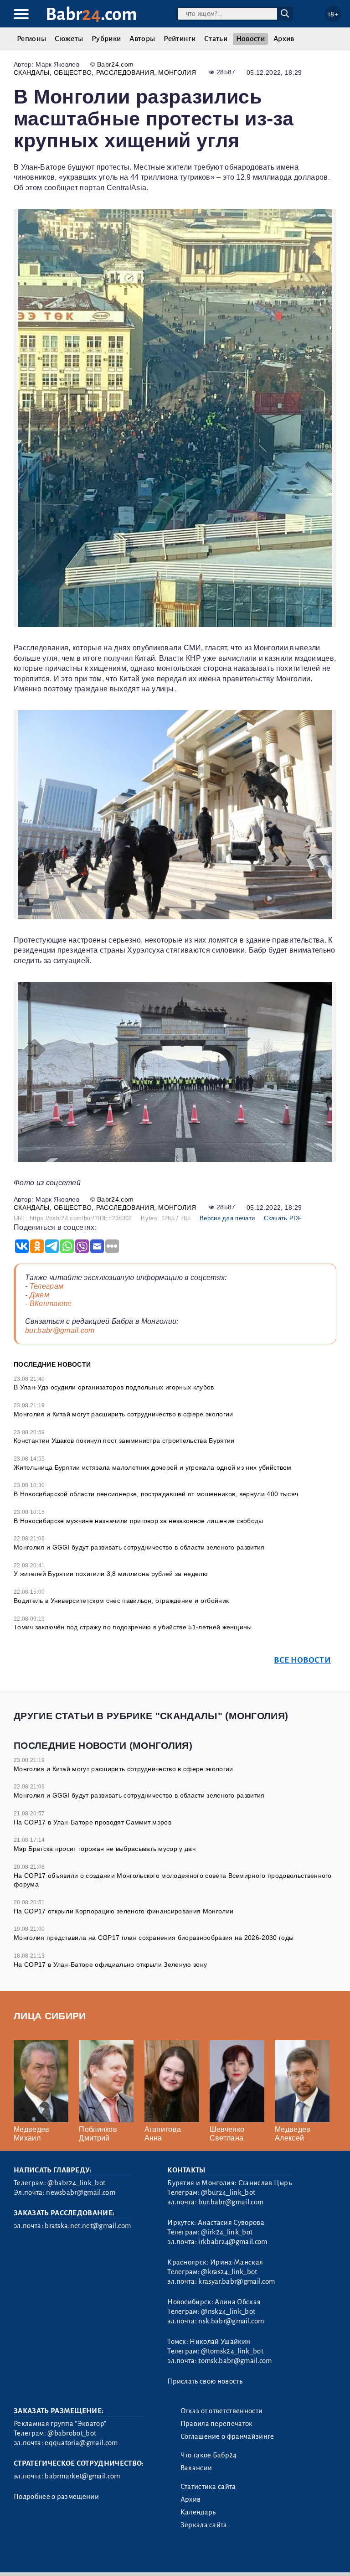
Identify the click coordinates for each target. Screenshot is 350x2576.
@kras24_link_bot (229, 2272)
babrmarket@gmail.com (82, 2476)
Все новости (302, 1660)
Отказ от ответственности (222, 2411)
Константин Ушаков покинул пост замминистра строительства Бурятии (124, 1441)
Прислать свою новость (205, 2381)
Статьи (216, 39)
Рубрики (106, 39)
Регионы (31, 39)
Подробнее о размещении (56, 2497)
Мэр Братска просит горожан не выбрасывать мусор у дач (105, 1849)
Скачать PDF (283, 1218)
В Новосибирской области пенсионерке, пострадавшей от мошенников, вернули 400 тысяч (156, 1494)
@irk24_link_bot (227, 2232)
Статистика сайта (208, 2487)
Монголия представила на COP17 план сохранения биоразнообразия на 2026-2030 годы (154, 1938)
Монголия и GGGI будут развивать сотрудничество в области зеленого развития (139, 1547)
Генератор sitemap (221, 2557)
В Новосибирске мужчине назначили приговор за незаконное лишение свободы (139, 1521)
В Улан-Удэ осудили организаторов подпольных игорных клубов (114, 1387)
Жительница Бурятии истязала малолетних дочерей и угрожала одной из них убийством (153, 1467)
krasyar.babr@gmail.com (237, 2281)
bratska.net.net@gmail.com (88, 2226)
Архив (284, 39)
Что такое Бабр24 (209, 2455)
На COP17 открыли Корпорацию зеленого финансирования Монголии (124, 1911)
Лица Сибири (50, 2016)
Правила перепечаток (217, 2424)
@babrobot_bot (72, 2433)
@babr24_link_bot (76, 2183)
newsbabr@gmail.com (81, 2192)
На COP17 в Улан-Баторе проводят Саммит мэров (93, 1822)
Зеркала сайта (204, 2525)
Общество (73, 73)
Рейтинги (180, 39)
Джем (39, 1295)
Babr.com (91, 14)
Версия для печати (227, 1218)
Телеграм (47, 1286)
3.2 (69, 2557)
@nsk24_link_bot (228, 2312)
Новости (250, 39)
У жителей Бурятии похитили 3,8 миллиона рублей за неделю (111, 1574)
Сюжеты (69, 39)
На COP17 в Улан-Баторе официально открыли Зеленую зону (110, 1964)
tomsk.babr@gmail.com (235, 2361)
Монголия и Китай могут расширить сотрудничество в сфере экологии (123, 1414)
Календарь (198, 2512)
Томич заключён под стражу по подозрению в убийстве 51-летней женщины (133, 1627)
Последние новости (52, 1364)
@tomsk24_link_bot (232, 2351)
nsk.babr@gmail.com (231, 2321)
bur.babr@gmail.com (60, 1330)
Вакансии (196, 2468)
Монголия (177, 73)
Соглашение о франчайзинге (227, 2436)
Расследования (125, 73)
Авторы (142, 39)
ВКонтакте (51, 1304)
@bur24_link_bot (228, 2192)
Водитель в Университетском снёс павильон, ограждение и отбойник (121, 1601)
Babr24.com (115, 64)
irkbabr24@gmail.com (233, 2242)
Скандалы (32, 73)
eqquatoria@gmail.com (81, 2443)
